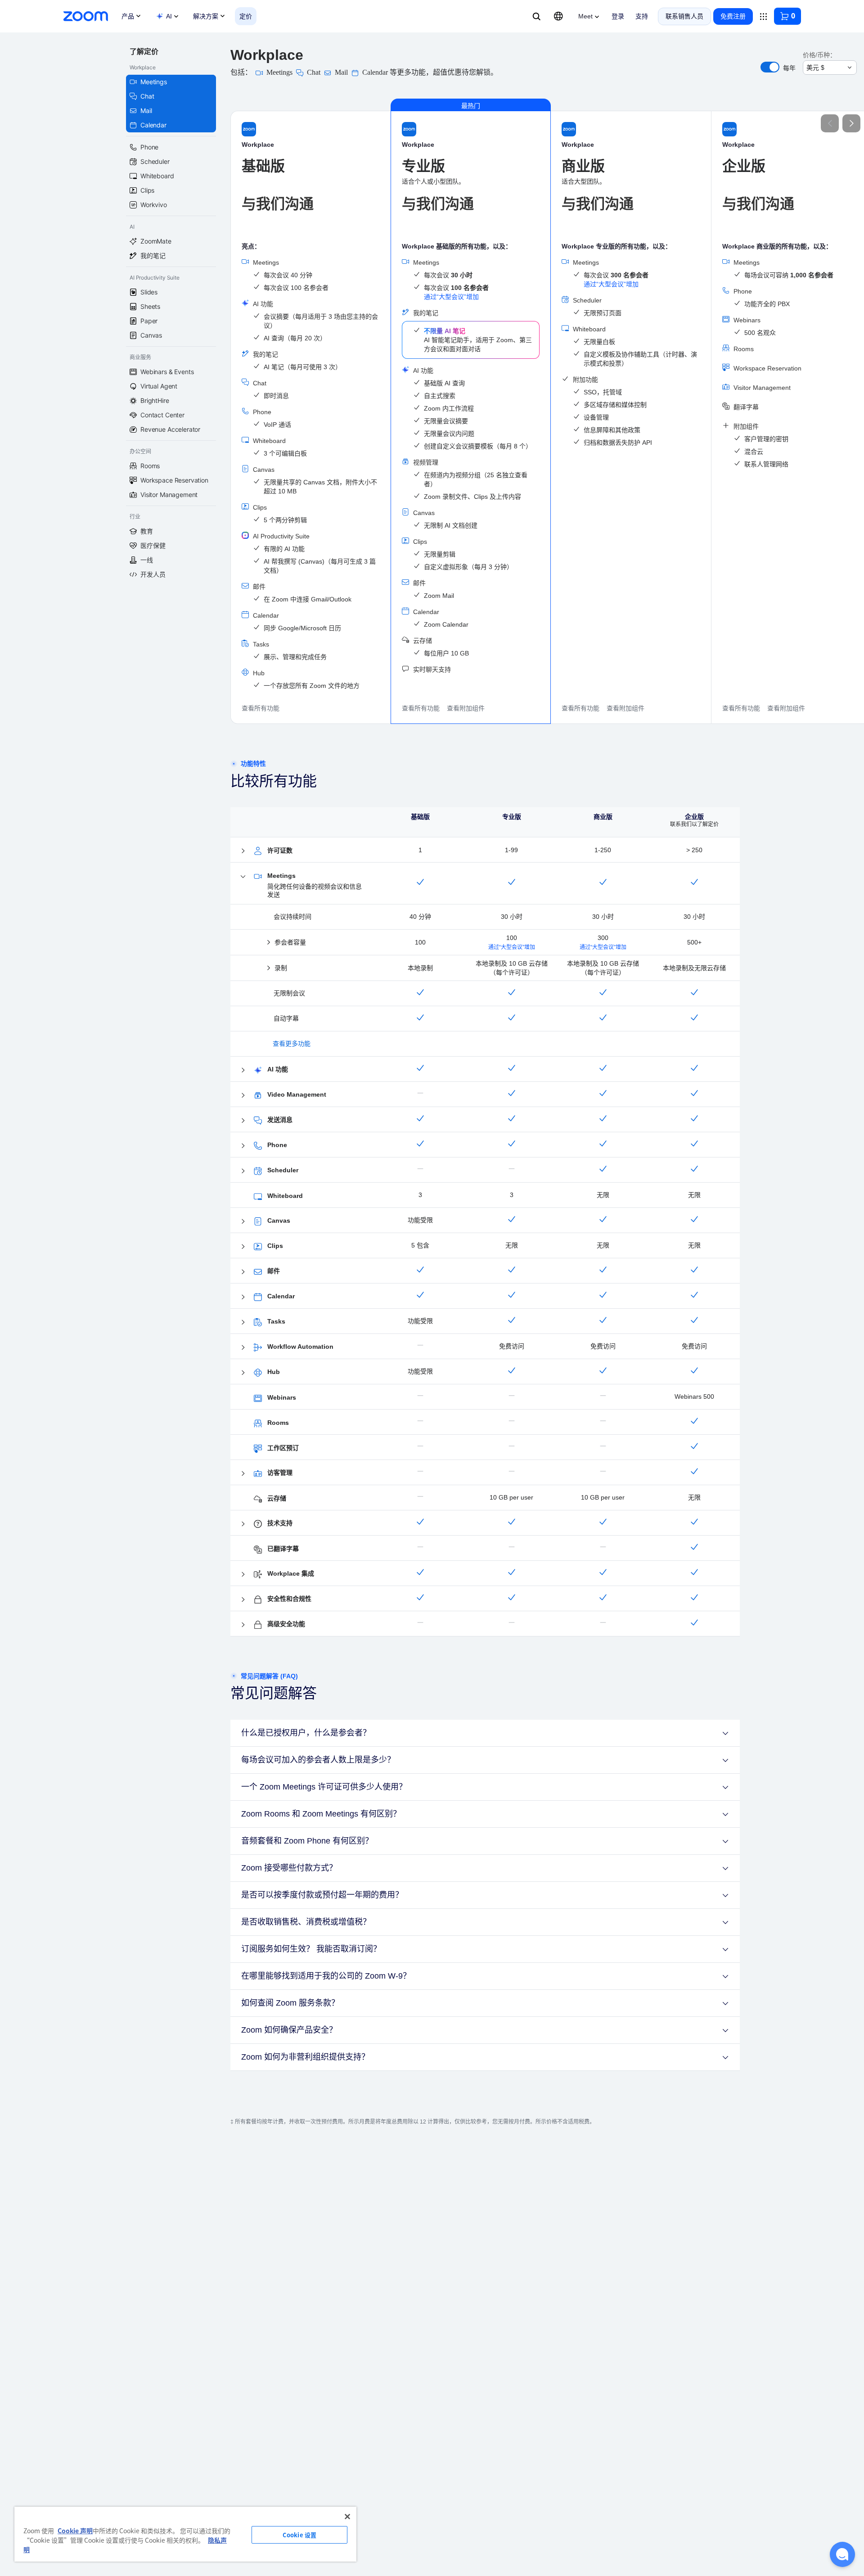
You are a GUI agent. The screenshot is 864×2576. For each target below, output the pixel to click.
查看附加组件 (466, 708)
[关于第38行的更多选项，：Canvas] (243, 1221)
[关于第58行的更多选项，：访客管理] (243, 1473)
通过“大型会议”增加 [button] (451, 297)
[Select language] (558, 16)
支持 (642, 16)
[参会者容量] (269, 942)
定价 (246, 16)
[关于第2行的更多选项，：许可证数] (243, 851)
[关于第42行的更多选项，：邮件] (243, 1272)
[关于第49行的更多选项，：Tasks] (243, 1322)
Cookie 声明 (75, 2531)
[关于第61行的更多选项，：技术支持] (243, 1524)
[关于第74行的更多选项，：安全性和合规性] (243, 1600)
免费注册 (733, 16)
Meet (585, 16)
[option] (171, 104)
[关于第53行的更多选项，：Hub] (243, 1373)
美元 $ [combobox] (815, 68)
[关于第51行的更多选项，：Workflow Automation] (243, 1347)
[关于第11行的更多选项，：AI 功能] (243, 1070)
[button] (787, 16)
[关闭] (347, 2517)
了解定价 (144, 51)
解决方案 (206, 16)
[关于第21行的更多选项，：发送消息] (243, 1121)
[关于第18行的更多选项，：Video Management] (243, 1095)
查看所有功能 (261, 708)
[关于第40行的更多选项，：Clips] (243, 1247)
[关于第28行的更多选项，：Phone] (243, 1146)
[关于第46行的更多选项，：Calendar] (243, 1297)
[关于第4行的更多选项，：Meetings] (243, 877)
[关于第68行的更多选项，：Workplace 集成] (243, 1574)
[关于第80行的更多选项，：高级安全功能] (243, 1625)
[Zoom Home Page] (85, 16)
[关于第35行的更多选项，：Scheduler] (243, 1171)
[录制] (269, 968)
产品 (128, 16)
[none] (770, 67)
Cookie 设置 (299, 2535)
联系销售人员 (684, 16)
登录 (618, 16)
